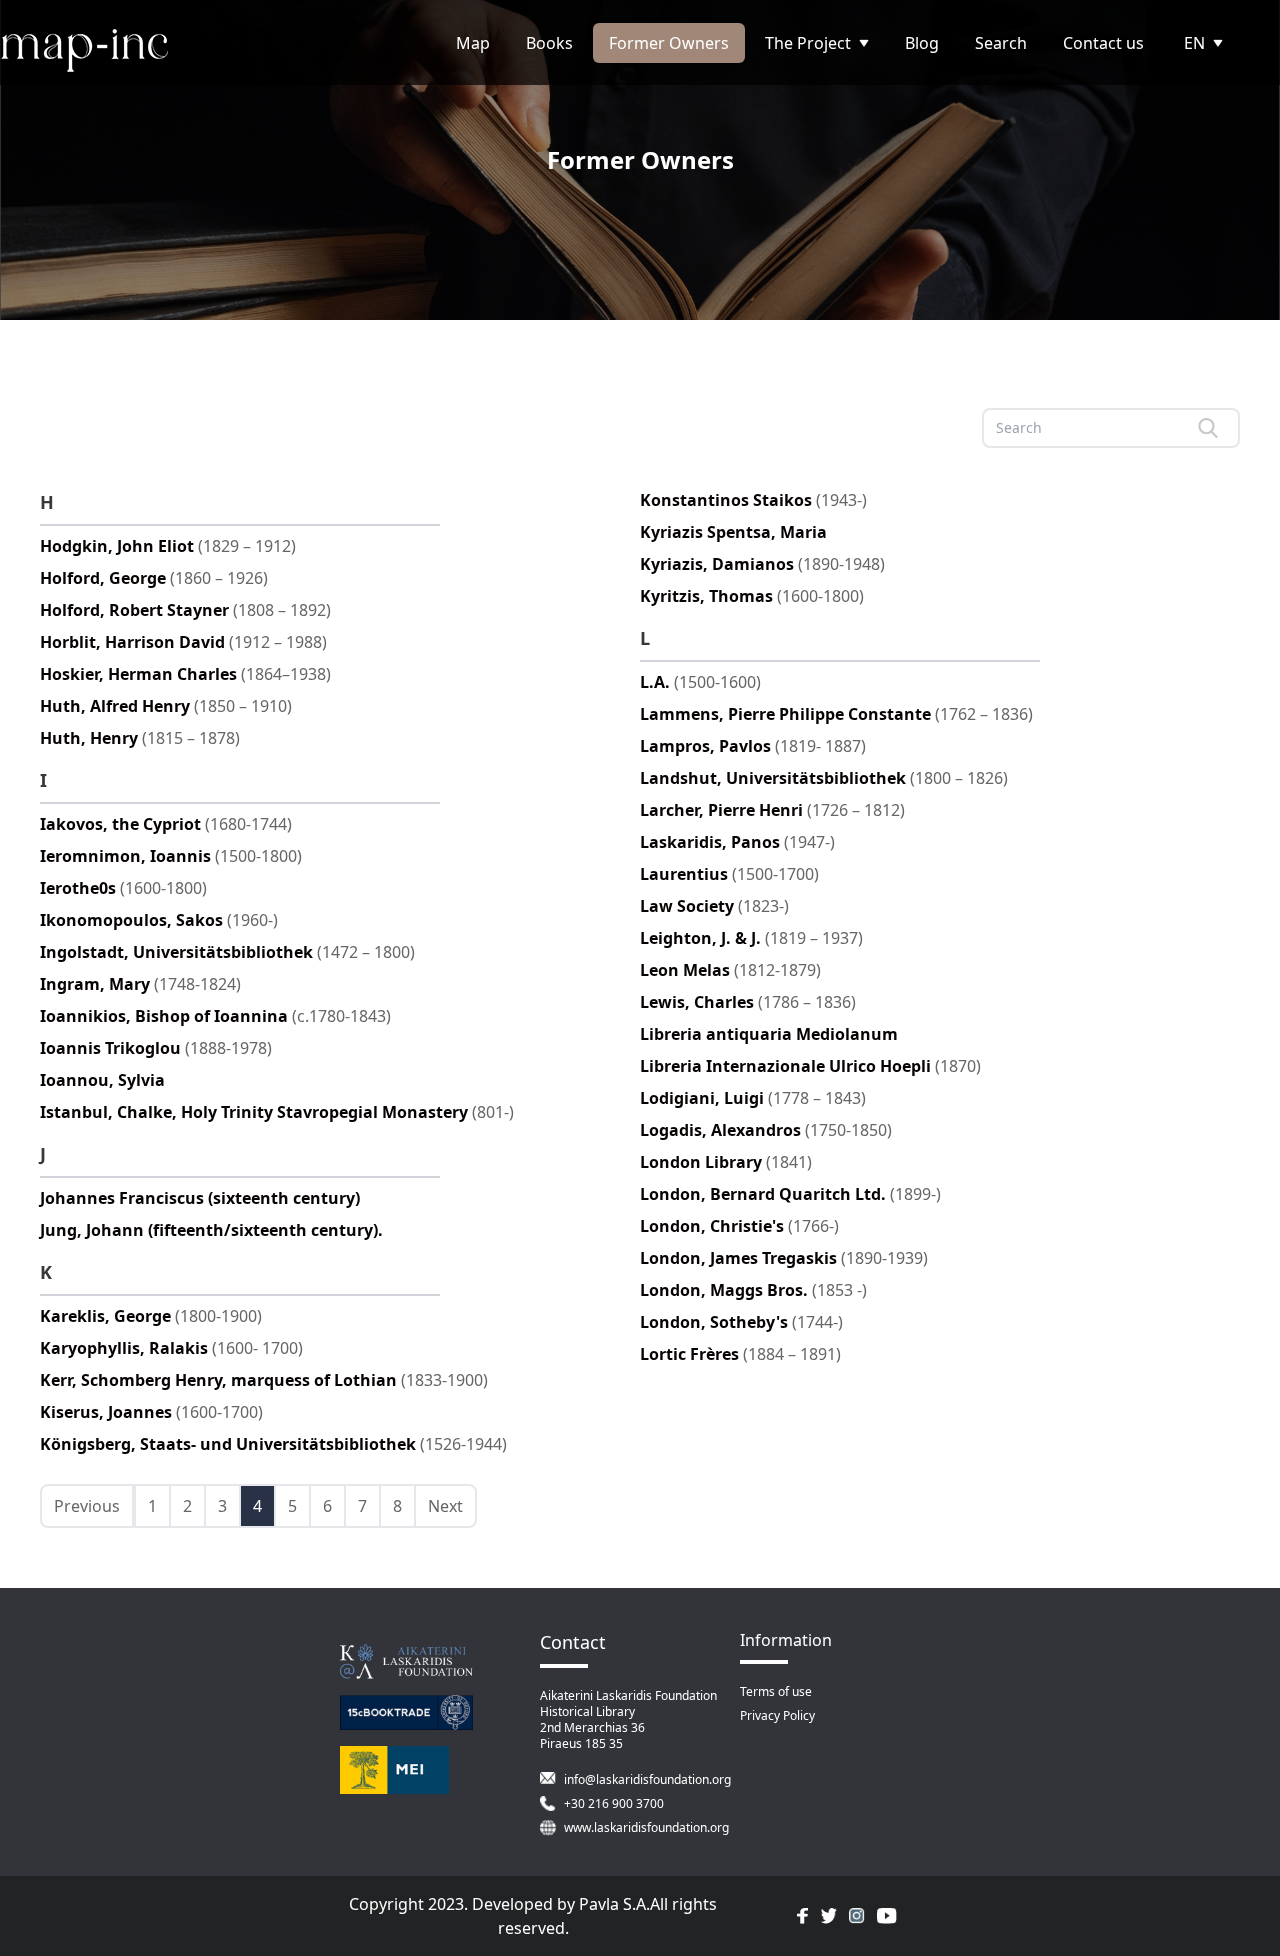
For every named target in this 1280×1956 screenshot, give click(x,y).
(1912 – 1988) (183, 642)
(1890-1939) (784, 1258)
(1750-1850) (766, 1130)
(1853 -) (753, 1290)
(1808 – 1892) (185, 610)
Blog (922, 43)
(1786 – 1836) (748, 1002)
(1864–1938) (185, 674)
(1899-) (790, 1194)
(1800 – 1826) (824, 778)
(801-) (277, 1112)
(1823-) (714, 906)
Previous (87, 1506)
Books (549, 43)
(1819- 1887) (753, 746)
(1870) (810, 1066)
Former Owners (669, 43)
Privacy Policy (777, 1715)
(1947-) (737, 842)
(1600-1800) (123, 888)
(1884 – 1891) (740, 1354)
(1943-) (753, 500)
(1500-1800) (171, 856)
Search (1001, 43)
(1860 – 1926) (154, 578)
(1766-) (739, 1226)
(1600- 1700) (171, 1348)
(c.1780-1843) (215, 1016)
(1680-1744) (166, 824)
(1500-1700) (729, 874)
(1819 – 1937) (751, 938)
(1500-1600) (700, 682)
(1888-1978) (156, 1048)
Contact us (1103, 43)
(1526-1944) (273, 1444)
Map (473, 43)
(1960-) (159, 920)
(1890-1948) (762, 564)
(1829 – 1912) (168, 546)
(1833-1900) (264, 1380)
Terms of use (776, 1691)
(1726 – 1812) (772, 810)
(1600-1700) (151, 1412)
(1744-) (741, 1322)
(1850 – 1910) (166, 706)
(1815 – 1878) (140, 738)
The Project (808, 43)
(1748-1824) (140, 984)
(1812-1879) (730, 970)
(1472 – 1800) (227, 952)
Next (445, 1506)
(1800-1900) (151, 1316)
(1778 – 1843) (753, 1098)
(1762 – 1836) (836, 714)
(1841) (726, 1162)
